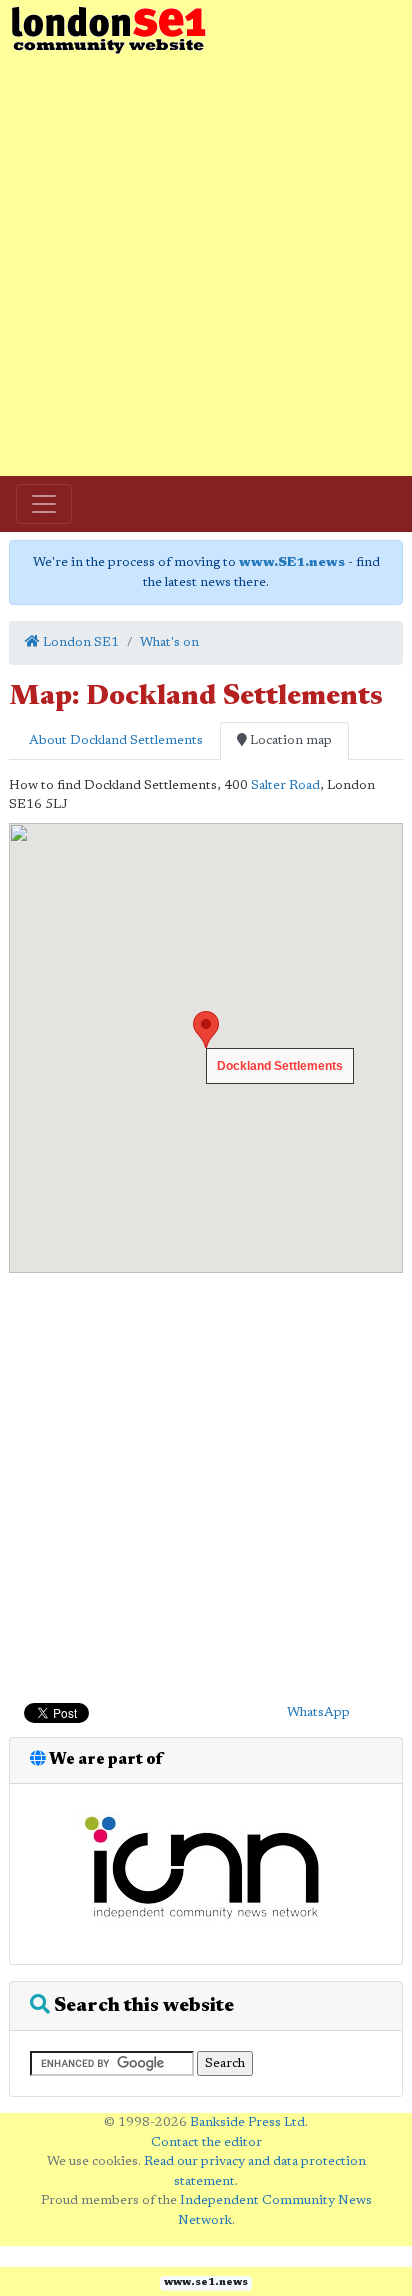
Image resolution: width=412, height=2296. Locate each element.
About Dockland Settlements (114, 740)
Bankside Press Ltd (247, 2122)
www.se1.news (206, 2283)
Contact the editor (206, 2142)
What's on (169, 642)
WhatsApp (318, 1712)
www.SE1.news (292, 562)
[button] (206, 1029)
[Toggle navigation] (44, 504)
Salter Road (285, 785)
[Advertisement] (206, 266)
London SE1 (79, 642)
